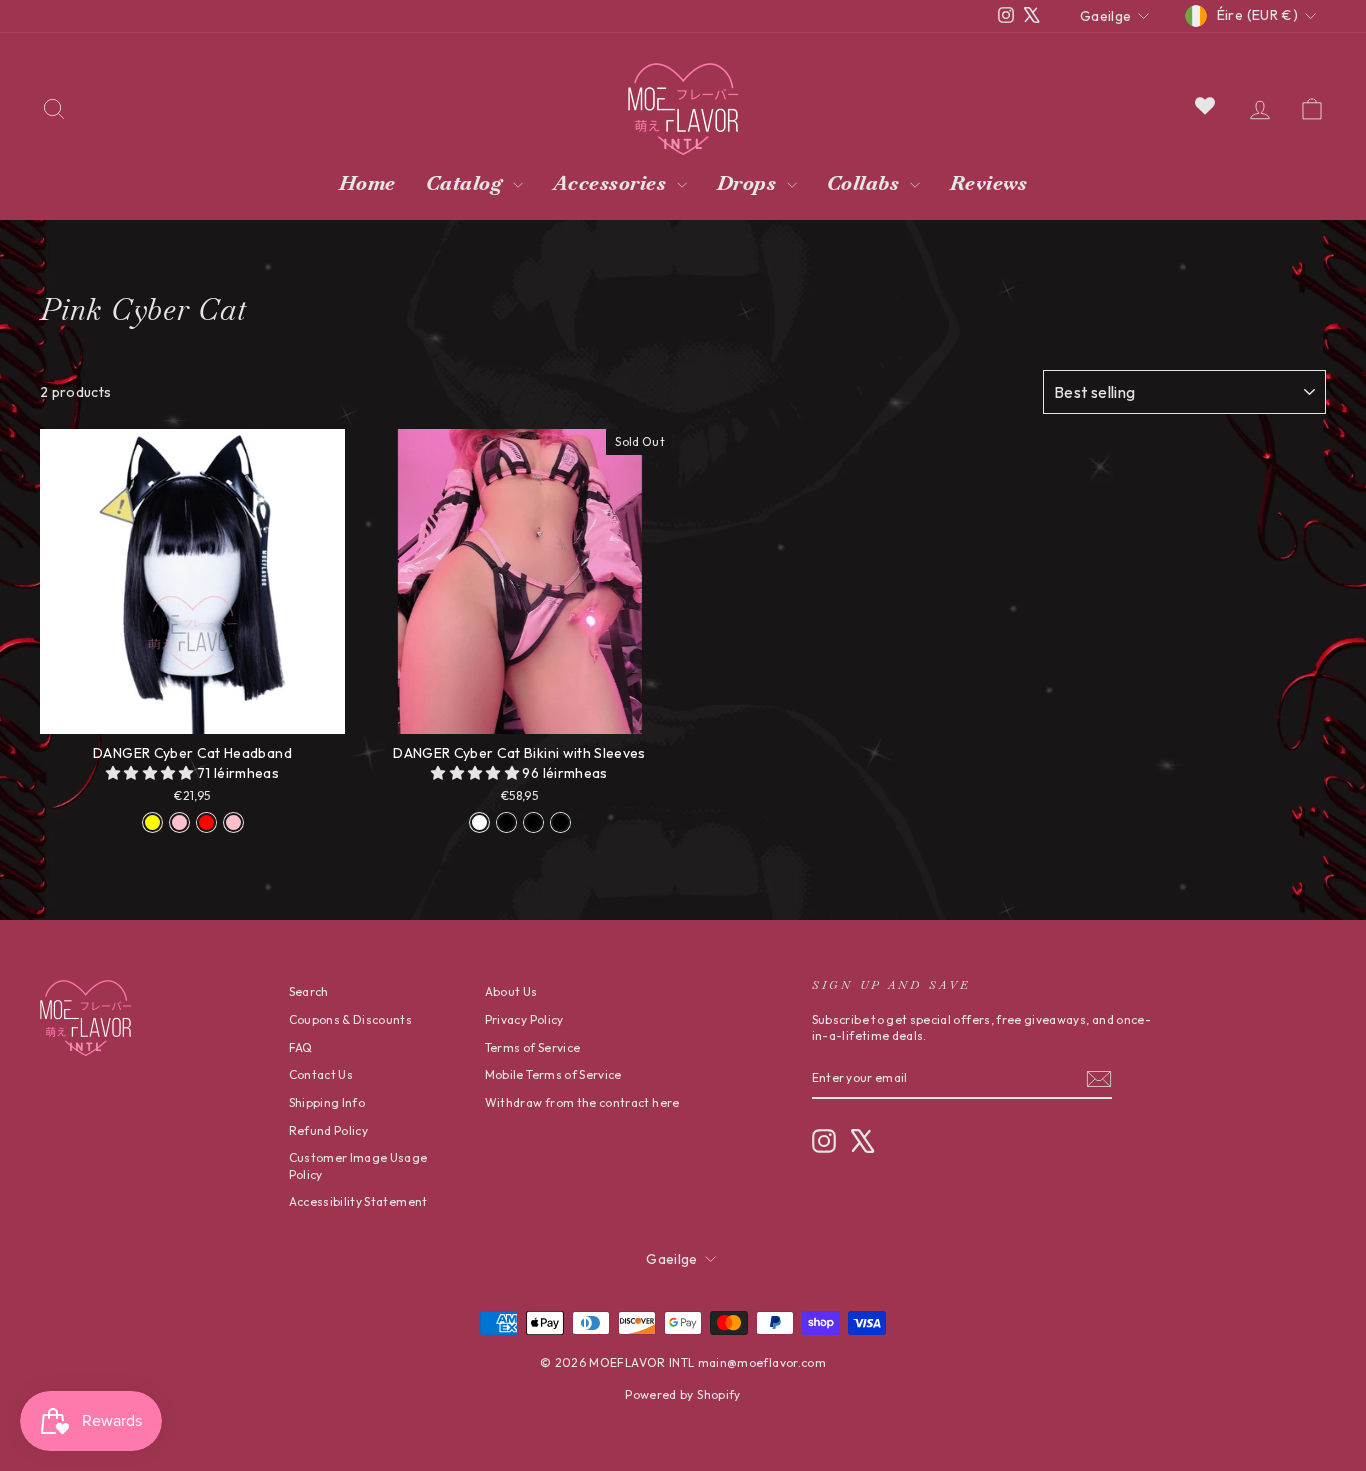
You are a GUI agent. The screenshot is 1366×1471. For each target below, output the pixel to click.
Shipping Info (327, 1102)
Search (309, 991)
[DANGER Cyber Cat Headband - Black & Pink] (233, 822)
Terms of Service (533, 1047)
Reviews (989, 183)
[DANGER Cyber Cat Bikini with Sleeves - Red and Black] (533, 822)
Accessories (612, 183)
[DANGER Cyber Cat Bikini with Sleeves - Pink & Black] (506, 822)
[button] (151, 773)
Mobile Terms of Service (553, 1074)
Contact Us (321, 1074)
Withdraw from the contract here (582, 1102)
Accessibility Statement (358, 1201)
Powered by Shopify (682, 1394)
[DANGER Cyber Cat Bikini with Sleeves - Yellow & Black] (560, 822)
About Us (511, 991)
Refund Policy (329, 1130)
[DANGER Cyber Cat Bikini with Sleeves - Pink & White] (479, 822)
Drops (749, 183)
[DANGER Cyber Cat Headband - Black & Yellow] (152, 822)
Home (367, 183)
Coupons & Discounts (351, 1019)
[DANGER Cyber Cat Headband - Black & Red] (206, 822)
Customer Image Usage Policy (358, 1166)
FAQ (301, 1047)
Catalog (467, 183)
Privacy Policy (524, 1019)
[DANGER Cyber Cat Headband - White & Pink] (179, 822)
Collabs (866, 183)
